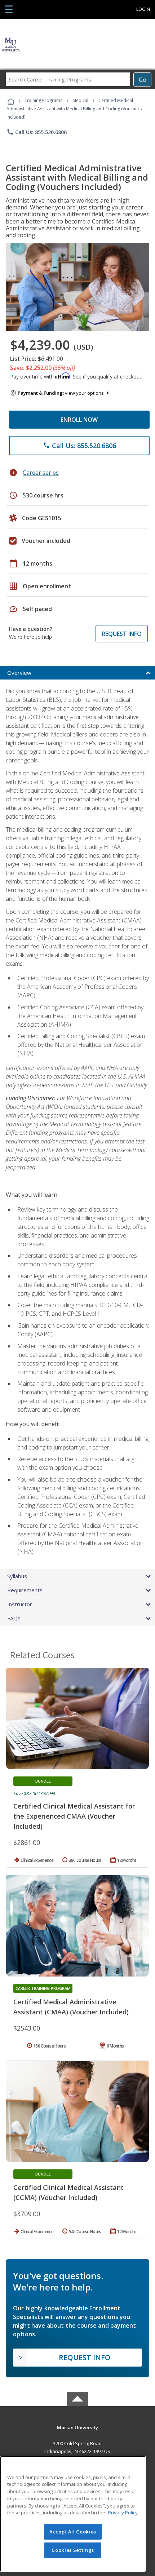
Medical (80, 100)
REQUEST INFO (122, 634)
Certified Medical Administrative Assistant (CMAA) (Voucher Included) (71, 2007)
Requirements (25, 1590)
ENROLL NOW (79, 420)
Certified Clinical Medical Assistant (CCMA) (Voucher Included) (68, 2192)
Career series (41, 473)
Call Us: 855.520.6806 (37, 132)
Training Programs (43, 100)
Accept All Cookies (73, 2532)
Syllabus (17, 1576)
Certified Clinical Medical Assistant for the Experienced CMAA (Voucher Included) (74, 1816)
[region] (73, 2514)
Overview (19, 673)
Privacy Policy (123, 2513)
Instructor (20, 1604)
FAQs (14, 1618)
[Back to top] (77, 2427)
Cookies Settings (73, 2550)
